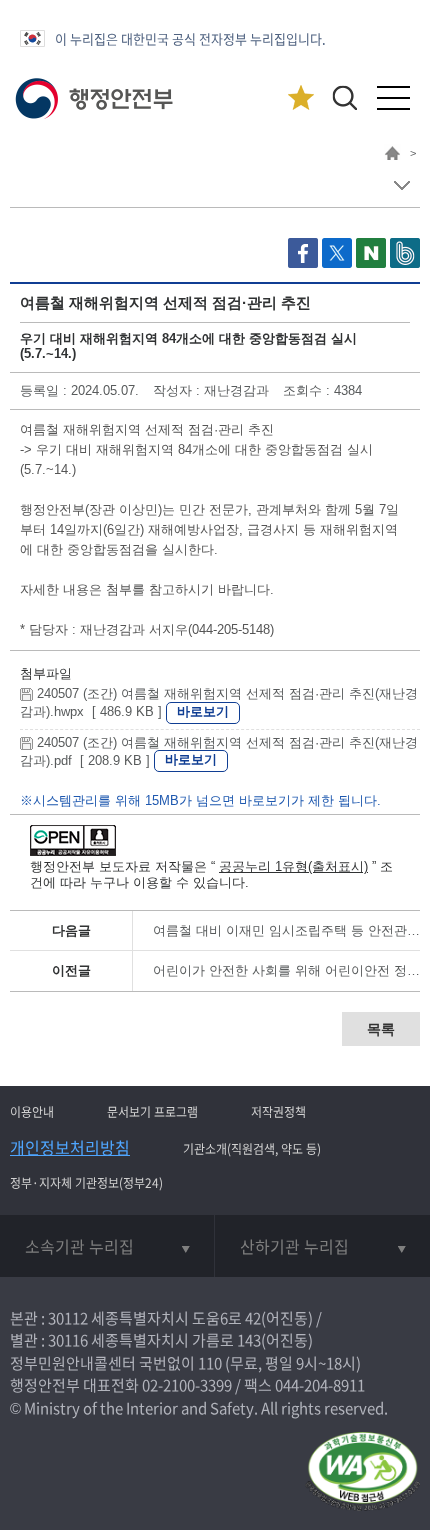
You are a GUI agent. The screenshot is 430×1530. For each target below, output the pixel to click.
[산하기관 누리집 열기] (322, 1246)
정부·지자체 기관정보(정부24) (86, 1183)
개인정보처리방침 (70, 1147)
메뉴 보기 (401, 185)
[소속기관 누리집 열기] (107, 1246)
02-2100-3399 (187, 1385)
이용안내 (32, 1112)
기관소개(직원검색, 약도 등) (252, 1149)
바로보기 (203, 711)
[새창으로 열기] (305, 263)
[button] (344, 97)
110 (210, 1363)
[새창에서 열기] (362, 1472)
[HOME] (392, 156)
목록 (381, 1029)
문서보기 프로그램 (152, 1112)
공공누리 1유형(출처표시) (293, 866)
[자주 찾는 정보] (300, 98)
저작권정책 (278, 1112)
